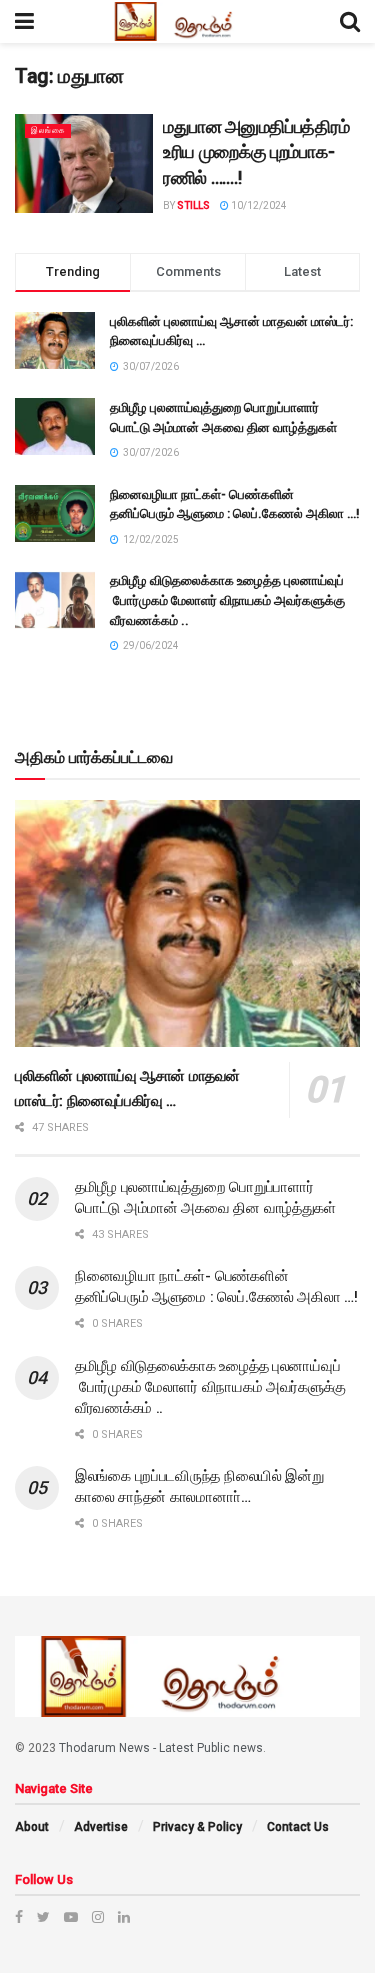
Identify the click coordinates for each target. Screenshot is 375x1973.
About (32, 1827)
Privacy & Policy (197, 1827)
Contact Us (298, 1827)
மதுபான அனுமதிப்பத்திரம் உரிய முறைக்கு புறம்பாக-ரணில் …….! (256, 152)
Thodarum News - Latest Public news (161, 1748)
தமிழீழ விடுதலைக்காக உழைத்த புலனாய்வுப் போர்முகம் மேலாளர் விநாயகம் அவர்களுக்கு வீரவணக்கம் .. (227, 600)
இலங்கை (48, 130)
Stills (193, 205)
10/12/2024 (258, 205)
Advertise (101, 1827)
